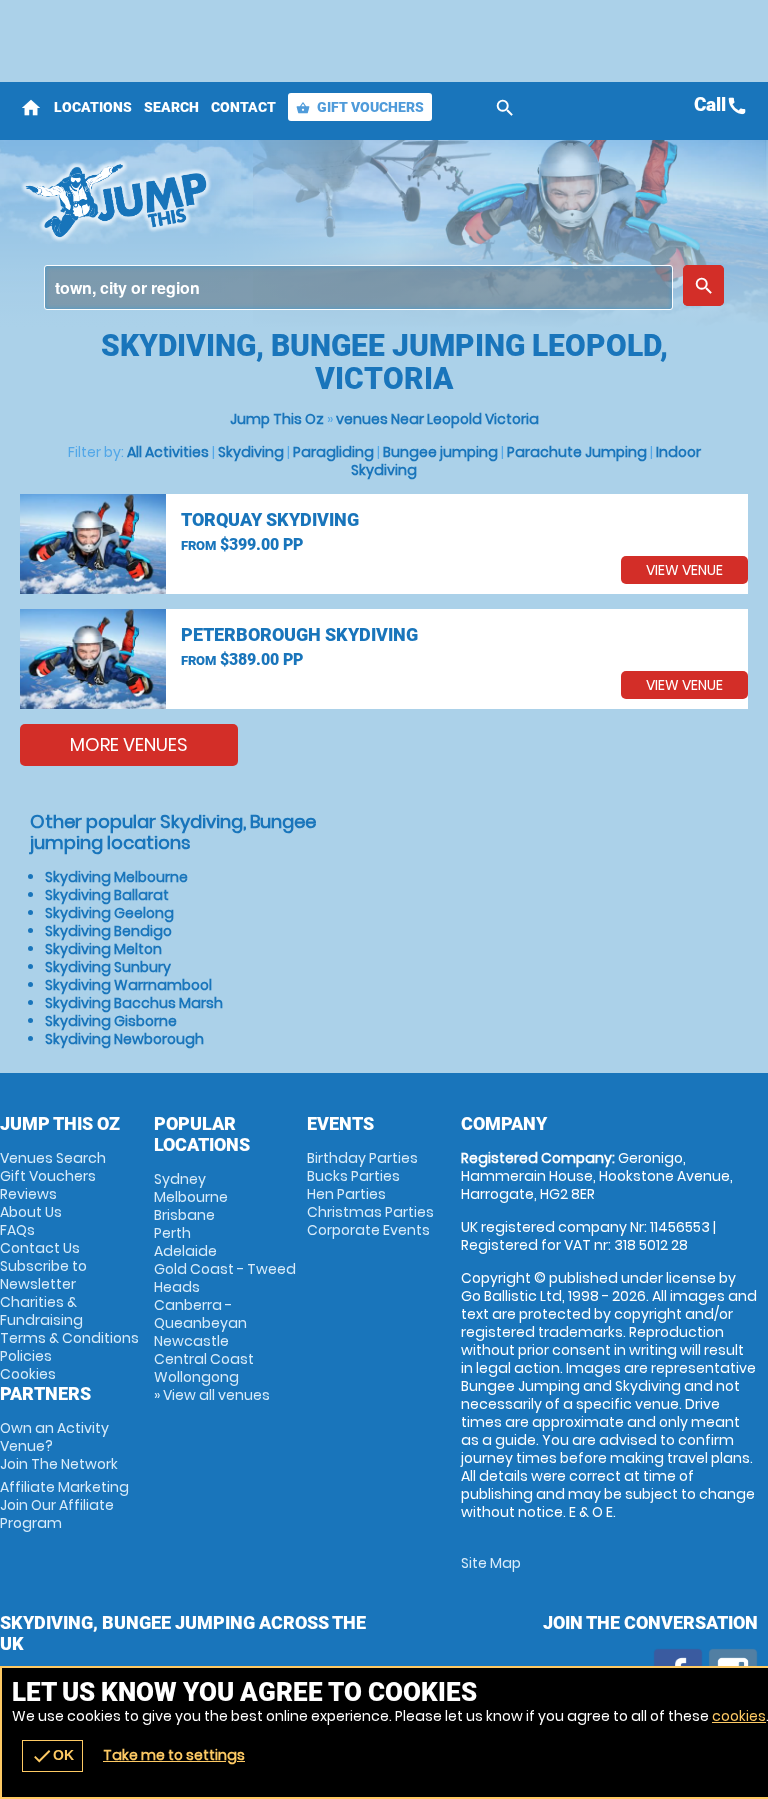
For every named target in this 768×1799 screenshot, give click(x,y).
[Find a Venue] (358, 287)
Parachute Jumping (577, 452)
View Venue (684, 570)
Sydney (180, 1179)
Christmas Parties (370, 1212)
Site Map (491, 1563)
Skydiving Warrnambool (128, 985)
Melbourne (191, 1197)
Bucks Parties (353, 1176)
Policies (26, 1356)
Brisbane (184, 1215)
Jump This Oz (277, 419)
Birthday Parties (362, 1158)
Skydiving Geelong (109, 913)
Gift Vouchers (360, 107)
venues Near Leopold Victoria (437, 419)
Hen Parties (346, 1194)
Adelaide (185, 1251)
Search (171, 107)
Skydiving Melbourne (116, 877)
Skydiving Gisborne (111, 1021)
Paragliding (333, 452)
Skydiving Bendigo (108, 931)
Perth (172, 1233)
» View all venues (212, 1395)
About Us (31, 1212)
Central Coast (204, 1359)
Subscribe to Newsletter (43, 1275)
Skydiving (251, 452)
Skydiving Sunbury (108, 967)
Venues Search (53, 1158)
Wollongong (196, 1377)
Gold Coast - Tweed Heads (225, 1278)
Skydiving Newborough (124, 1039)
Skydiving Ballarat (107, 895)
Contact (243, 107)
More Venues (129, 744)
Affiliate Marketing (64, 1505)
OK (52, 1756)
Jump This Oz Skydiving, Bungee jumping (256, 200)
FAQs (17, 1230)
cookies (739, 1716)
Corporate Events (368, 1230)
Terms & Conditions (69, 1338)
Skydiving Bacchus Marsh (134, 1003)
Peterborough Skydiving (299, 634)
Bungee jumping (440, 452)
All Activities (168, 452)
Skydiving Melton (103, 949)
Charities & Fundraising (41, 1311)
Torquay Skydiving (270, 519)
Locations (93, 107)
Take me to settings (174, 1755)
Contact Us (40, 1248)
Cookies (28, 1374)
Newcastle (191, 1341)
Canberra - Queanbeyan (200, 1314)
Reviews (28, 1194)
